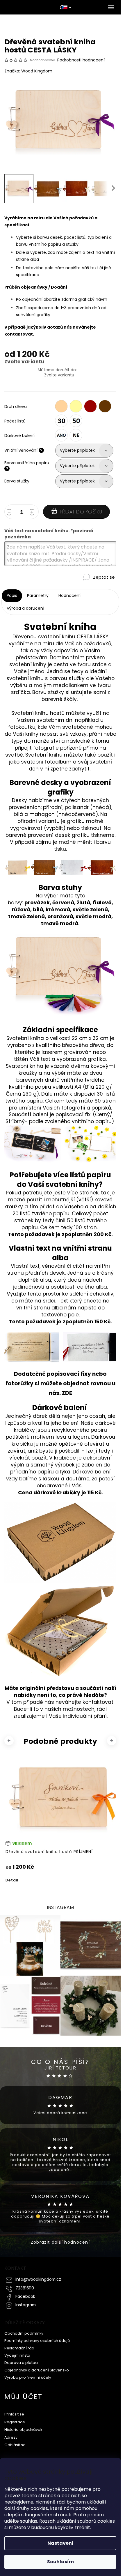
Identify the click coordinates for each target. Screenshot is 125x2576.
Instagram (26, 2302)
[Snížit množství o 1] (10, 513)
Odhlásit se (15, 2442)
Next (112, 1740)
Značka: (28, 71)
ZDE (67, 1393)
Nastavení (60, 2543)
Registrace (15, 2419)
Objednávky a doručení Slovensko (37, 2367)
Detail (12, 1877)
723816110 (25, 2285)
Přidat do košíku (81, 512)
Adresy (11, 2434)
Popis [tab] (12, 595)
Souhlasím (60, 2562)
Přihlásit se (14, 2411)
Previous (10, 1740)
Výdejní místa (17, 2352)
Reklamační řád (19, 2345)
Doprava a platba (21, 2359)
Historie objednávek (23, 2426)
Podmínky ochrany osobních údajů (37, 2337)
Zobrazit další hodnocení (60, 2239)
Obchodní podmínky (24, 2330)
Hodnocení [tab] (69, 595)
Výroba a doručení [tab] (25, 608)
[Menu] (111, 7)
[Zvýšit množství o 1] (33, 513)
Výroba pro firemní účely (28, 2374)
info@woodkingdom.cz (38, 2276)
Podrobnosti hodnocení (81, 60)
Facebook (25, 2293)
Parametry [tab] (38, 595)
